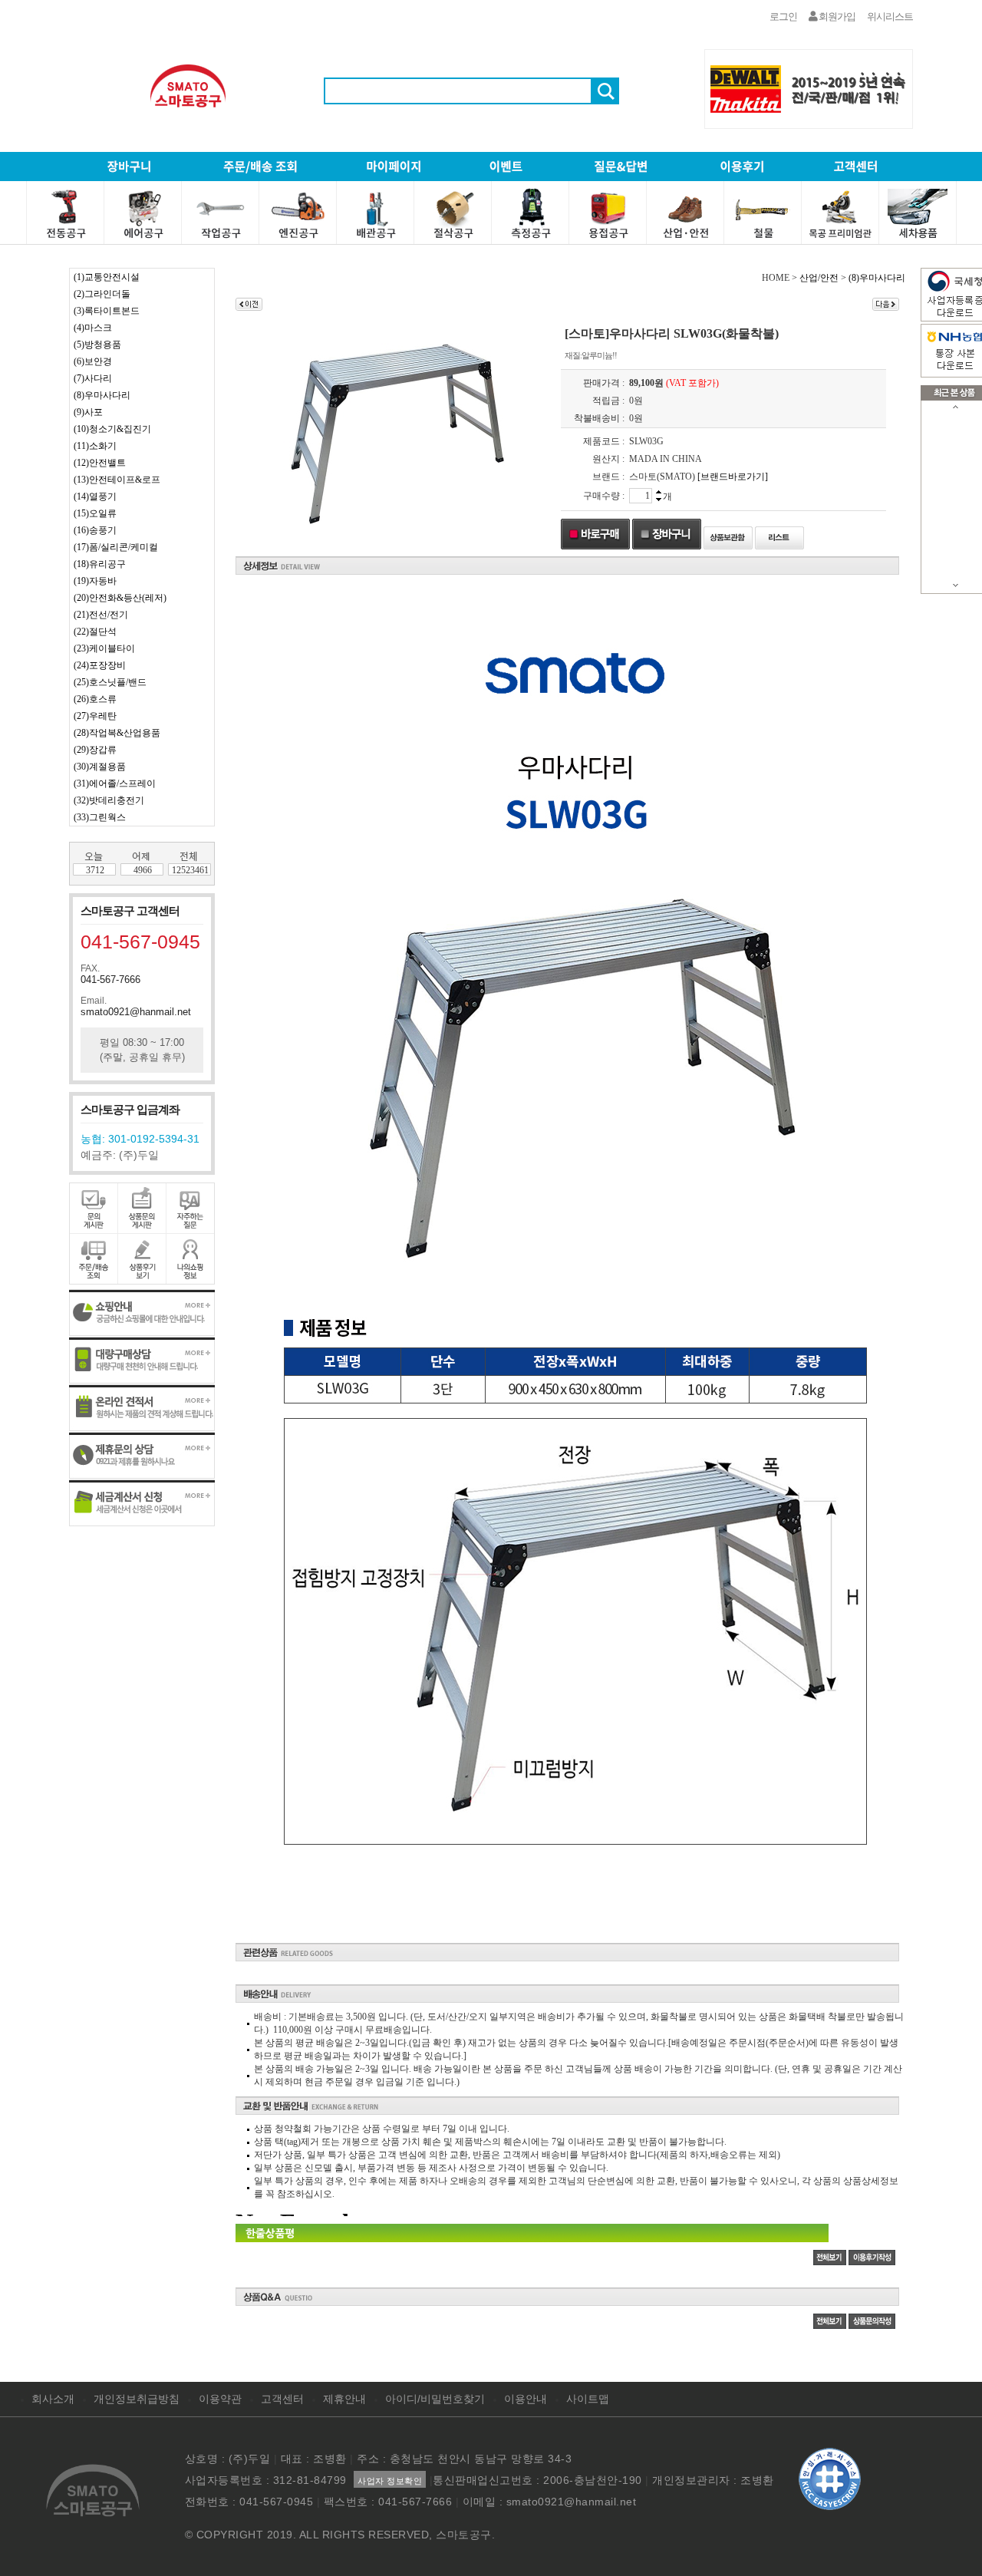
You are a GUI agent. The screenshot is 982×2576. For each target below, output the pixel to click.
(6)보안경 (93, 361)
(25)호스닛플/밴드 (110, 682)
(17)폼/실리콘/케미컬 (116, 547)
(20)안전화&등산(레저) (120, 598)
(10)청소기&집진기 (112, 429)
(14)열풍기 (95, 496)
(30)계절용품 (100, 767)
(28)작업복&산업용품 (117, 733)
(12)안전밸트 (100, 463)
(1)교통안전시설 (107, 277)
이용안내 (526, 2399)
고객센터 (282, 2399)
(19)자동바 (95, 581)
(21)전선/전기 (101, 615)
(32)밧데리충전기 (109, 800)
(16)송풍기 (95, 530)
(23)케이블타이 (104, 648)
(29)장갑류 (95, 750)
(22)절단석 (95, 632)
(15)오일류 (95, 513)
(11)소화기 (95, 446)
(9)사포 (88, 412)
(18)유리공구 (100, 564)
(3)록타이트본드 (107, 311)
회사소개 (53, 2399)
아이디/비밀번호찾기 (435, 2399)
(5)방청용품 (97, 345)
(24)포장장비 (100, 665)
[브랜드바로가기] (733, 477)
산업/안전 (819, 278)
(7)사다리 (93, 378)
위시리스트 (890, 16)
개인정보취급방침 (137, 2399)
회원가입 (836, 16)
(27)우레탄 (95, 716)
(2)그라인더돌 (102, 294)
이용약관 (220, 2399)
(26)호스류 (95, 699)
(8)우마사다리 (102, 395)
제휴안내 (344, 2399)
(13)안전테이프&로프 (117, 480)
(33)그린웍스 (100, 817)
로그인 (783, 16)
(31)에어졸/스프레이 (115, 783)
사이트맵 (588, 2399)
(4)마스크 (93, 328)
